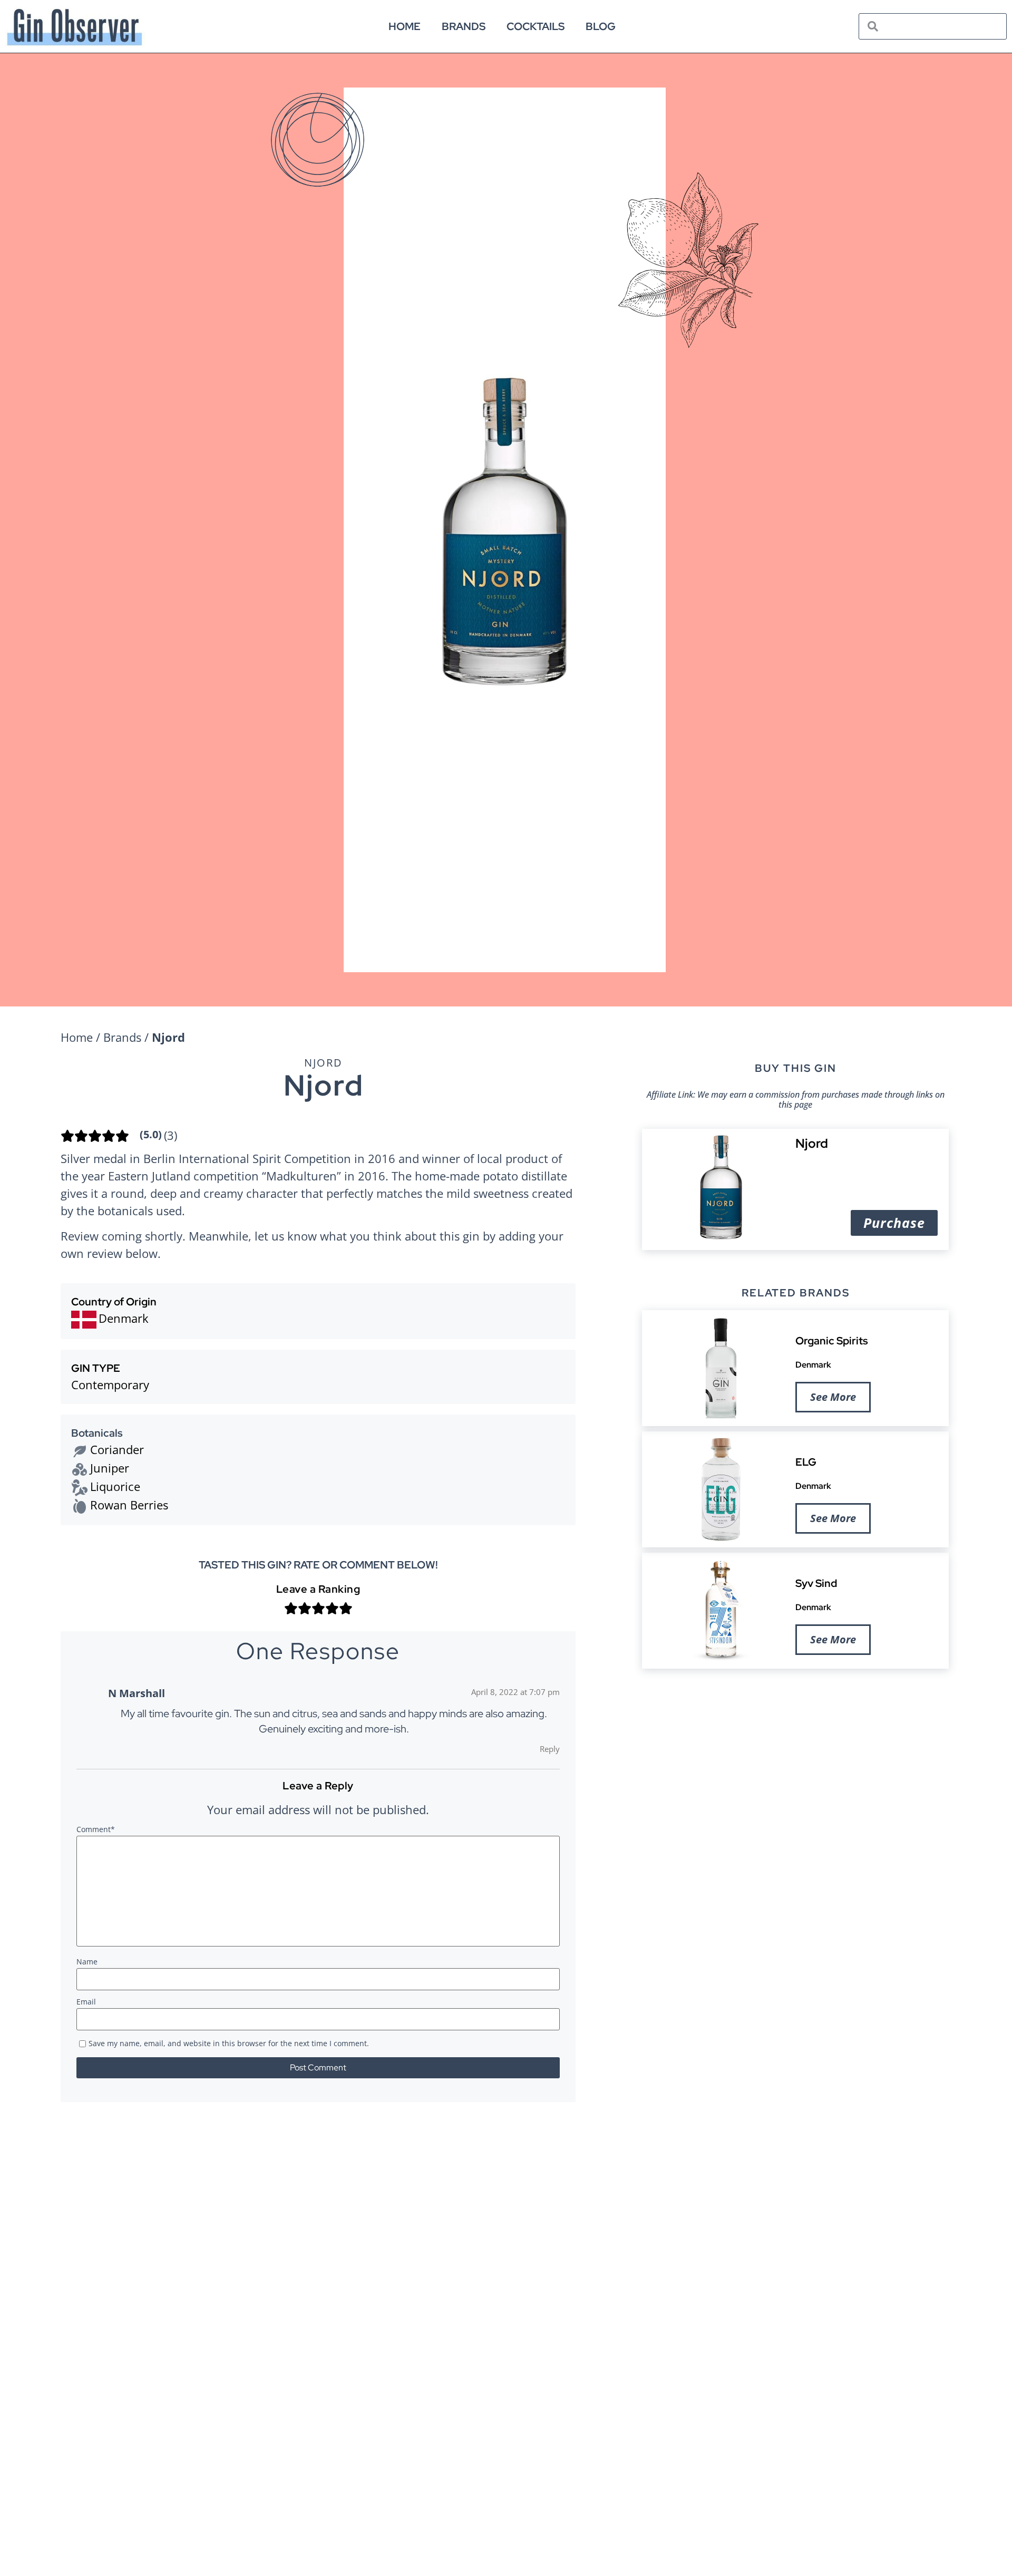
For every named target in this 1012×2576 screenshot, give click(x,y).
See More (833, 1397)
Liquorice (115, 1486)
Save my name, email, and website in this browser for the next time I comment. (229, 2044)
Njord (323, 1063)
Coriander (117, 1449)
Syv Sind (816, 1583)
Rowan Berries (129, 1505)
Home (405, 26)
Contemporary (110, 1384)
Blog (601, 26)
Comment (96, 1830)
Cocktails (536, 26)
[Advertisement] (795, 1758)
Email (86, 2002)
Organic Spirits (832, 1341)
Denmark (813, 1365)
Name (87, 1962)
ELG (806, 1462)
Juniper (110, 1468)
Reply (550, 1749)
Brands (464, 26)
